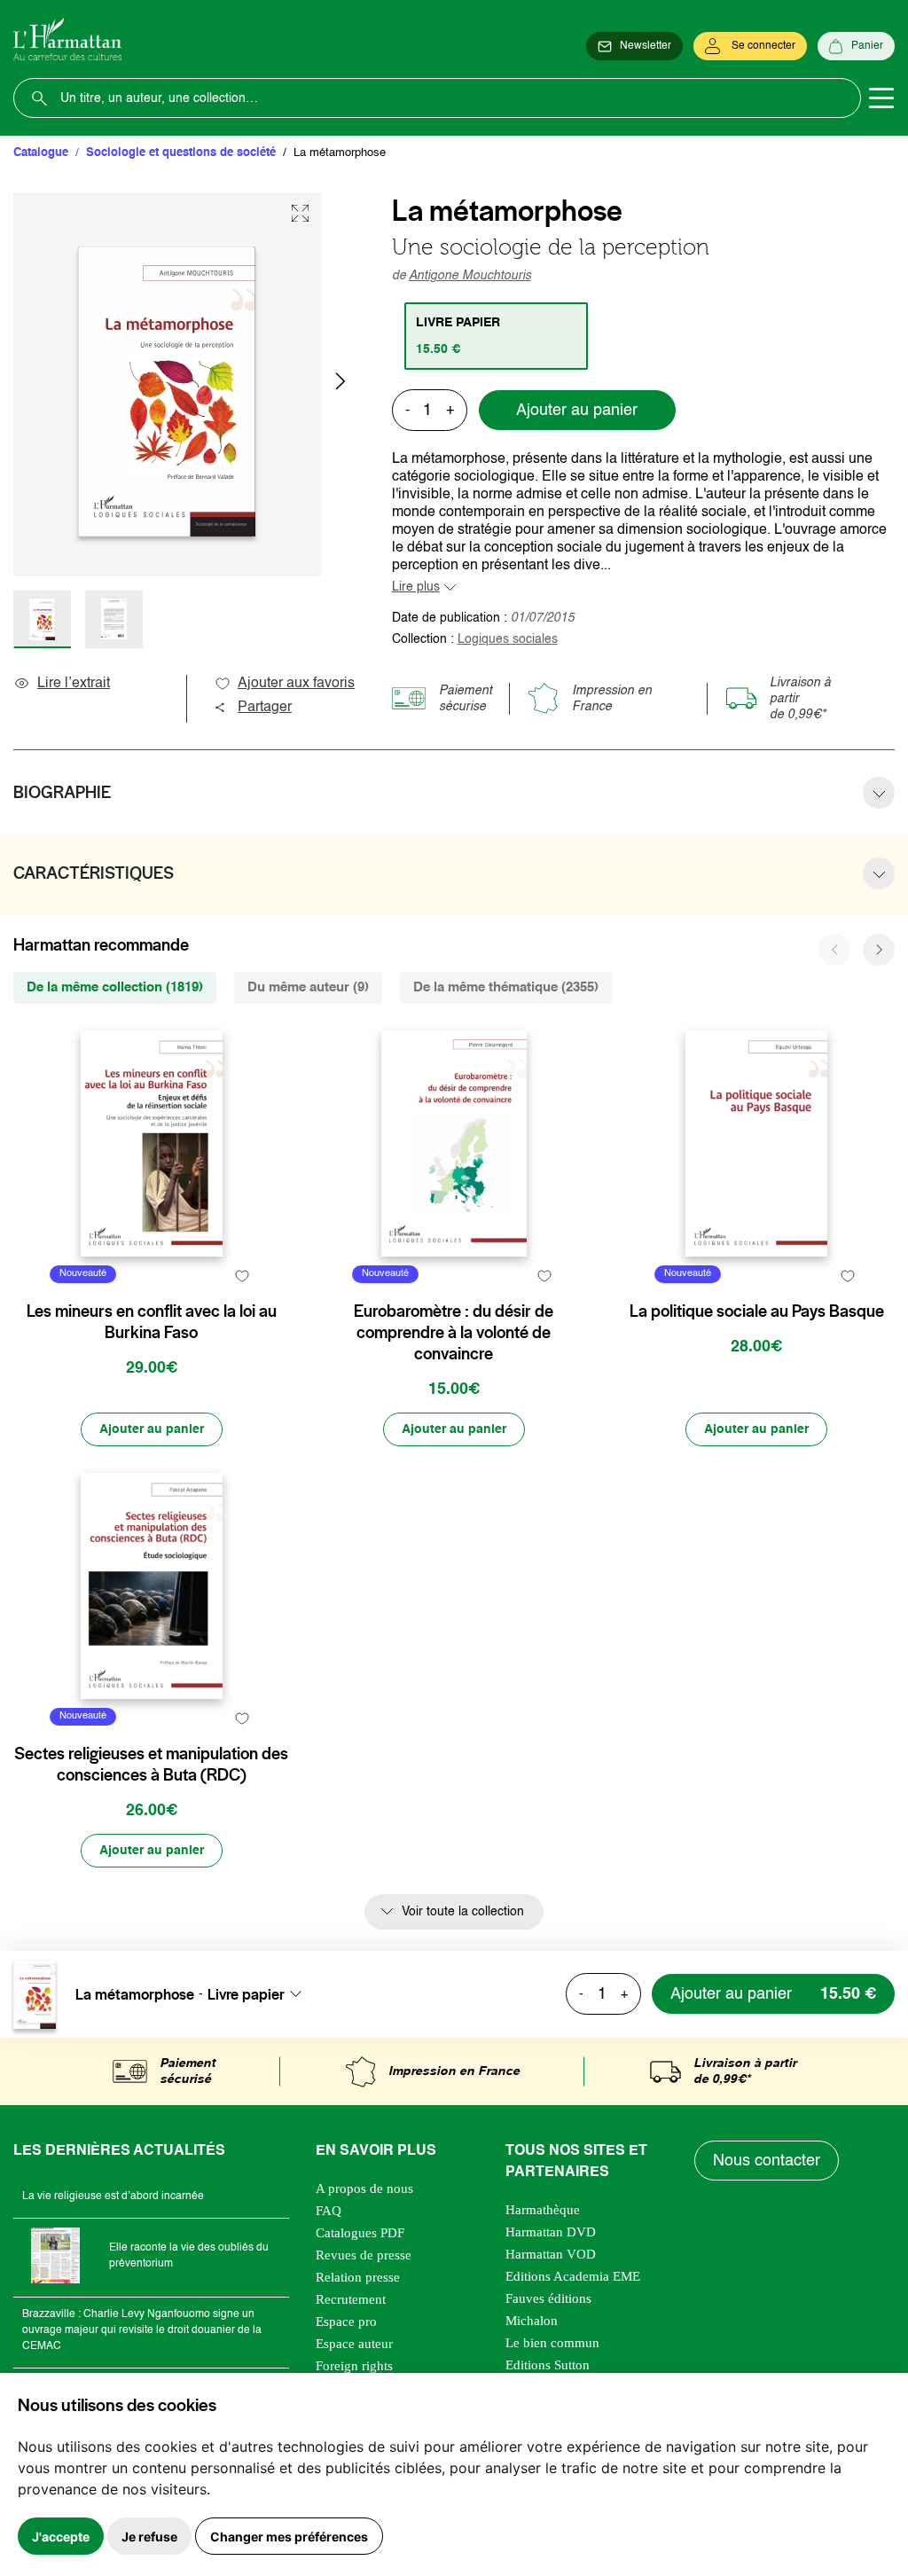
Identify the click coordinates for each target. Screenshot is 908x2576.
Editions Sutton (548, 2365)
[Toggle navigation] (881, 98)
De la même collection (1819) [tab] (115, 987)
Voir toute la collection (463, 1912)
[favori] (243, 1276)
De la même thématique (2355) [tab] (506, 987)
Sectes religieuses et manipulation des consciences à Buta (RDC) (151, 1765)
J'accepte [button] (61, 2537)
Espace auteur (354, 2344)
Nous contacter (767, 2161)
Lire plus (416, 587)
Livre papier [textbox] (246, 1994)
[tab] (496, 336)
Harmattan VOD (551, 2254)
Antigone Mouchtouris (470, 276)
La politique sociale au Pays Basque (757, 1311)
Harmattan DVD (551, 2232)
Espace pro (346, 2322)
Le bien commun (552, 2343)
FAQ (329, 2211)
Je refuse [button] (149, 2537)
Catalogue (41, 153)
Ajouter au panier (577, 411)
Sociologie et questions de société (181, 153)
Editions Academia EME (573, 2276)
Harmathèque (543, 2210)
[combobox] (260, 1994)
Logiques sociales (508, 639)
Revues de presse (364, 2255)
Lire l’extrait (74, 684)
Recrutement (351, 2299)
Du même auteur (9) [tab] (308, 987)
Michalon (532, 2321)
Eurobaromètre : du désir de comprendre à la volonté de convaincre (454, 1333)
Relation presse (358, 2277)
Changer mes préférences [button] (289, 2537)
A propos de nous (364, 2188)
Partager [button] (265, 708)
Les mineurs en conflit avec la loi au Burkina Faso (152, 1322)
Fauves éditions (548, 2298)
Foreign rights (354, 2366)
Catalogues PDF (360, 2233)
